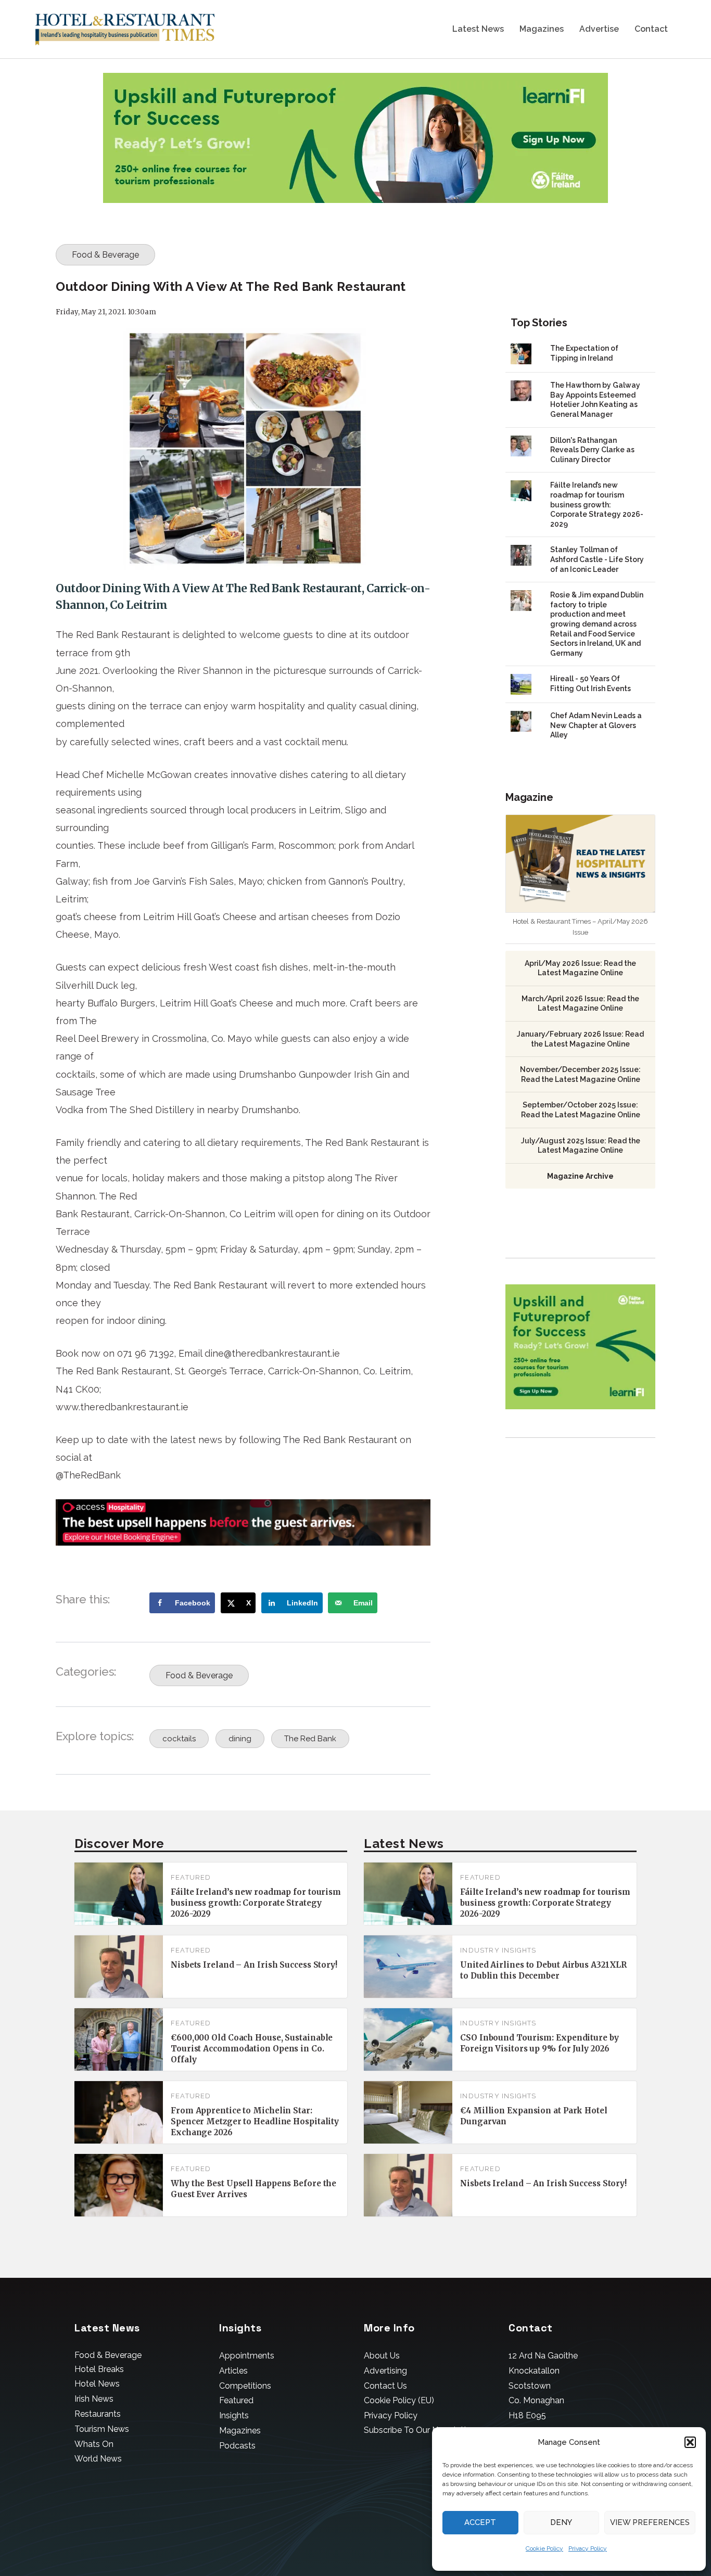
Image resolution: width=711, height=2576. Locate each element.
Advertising (385, 2371)
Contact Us (385, 2386)
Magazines (542, 29)
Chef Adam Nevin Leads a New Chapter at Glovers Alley (596, 725)
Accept (480, 2522)
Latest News (478, 29)
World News (98, 2459)
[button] (690, 2442)
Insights (234, 2415)
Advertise (599, 29)
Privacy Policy (588, 2548)
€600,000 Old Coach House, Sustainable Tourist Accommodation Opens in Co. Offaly (252, 2049)
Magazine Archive (580, 1176)
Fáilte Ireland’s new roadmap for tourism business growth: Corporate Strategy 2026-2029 (597, 504)
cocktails (179, 1739)
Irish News (94, 2399)
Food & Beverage (105, 255)
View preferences (650, 2522)
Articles (233, 2371)
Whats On (94, 2444)
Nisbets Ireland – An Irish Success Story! (254, 1965)
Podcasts (237, 2446)
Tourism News (102, 2429)
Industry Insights (498, 1950)
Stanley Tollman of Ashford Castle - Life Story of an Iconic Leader (597, 559)
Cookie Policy (544, 2548)
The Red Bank (310, 1739)
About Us (382, 2356)
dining (240, 1739)
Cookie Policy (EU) (399, 2400)
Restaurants (98, 2414)
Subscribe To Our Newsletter (419, 2430)
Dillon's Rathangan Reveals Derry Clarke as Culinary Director (592, 450)
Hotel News (97, 2384)
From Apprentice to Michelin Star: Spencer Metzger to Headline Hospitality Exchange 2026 (255, 2121)
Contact (651, 29)
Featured (191, 1877)
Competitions (245, 2386)
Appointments (247, 2356)
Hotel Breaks (99, 2369)
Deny (561, 2522)
